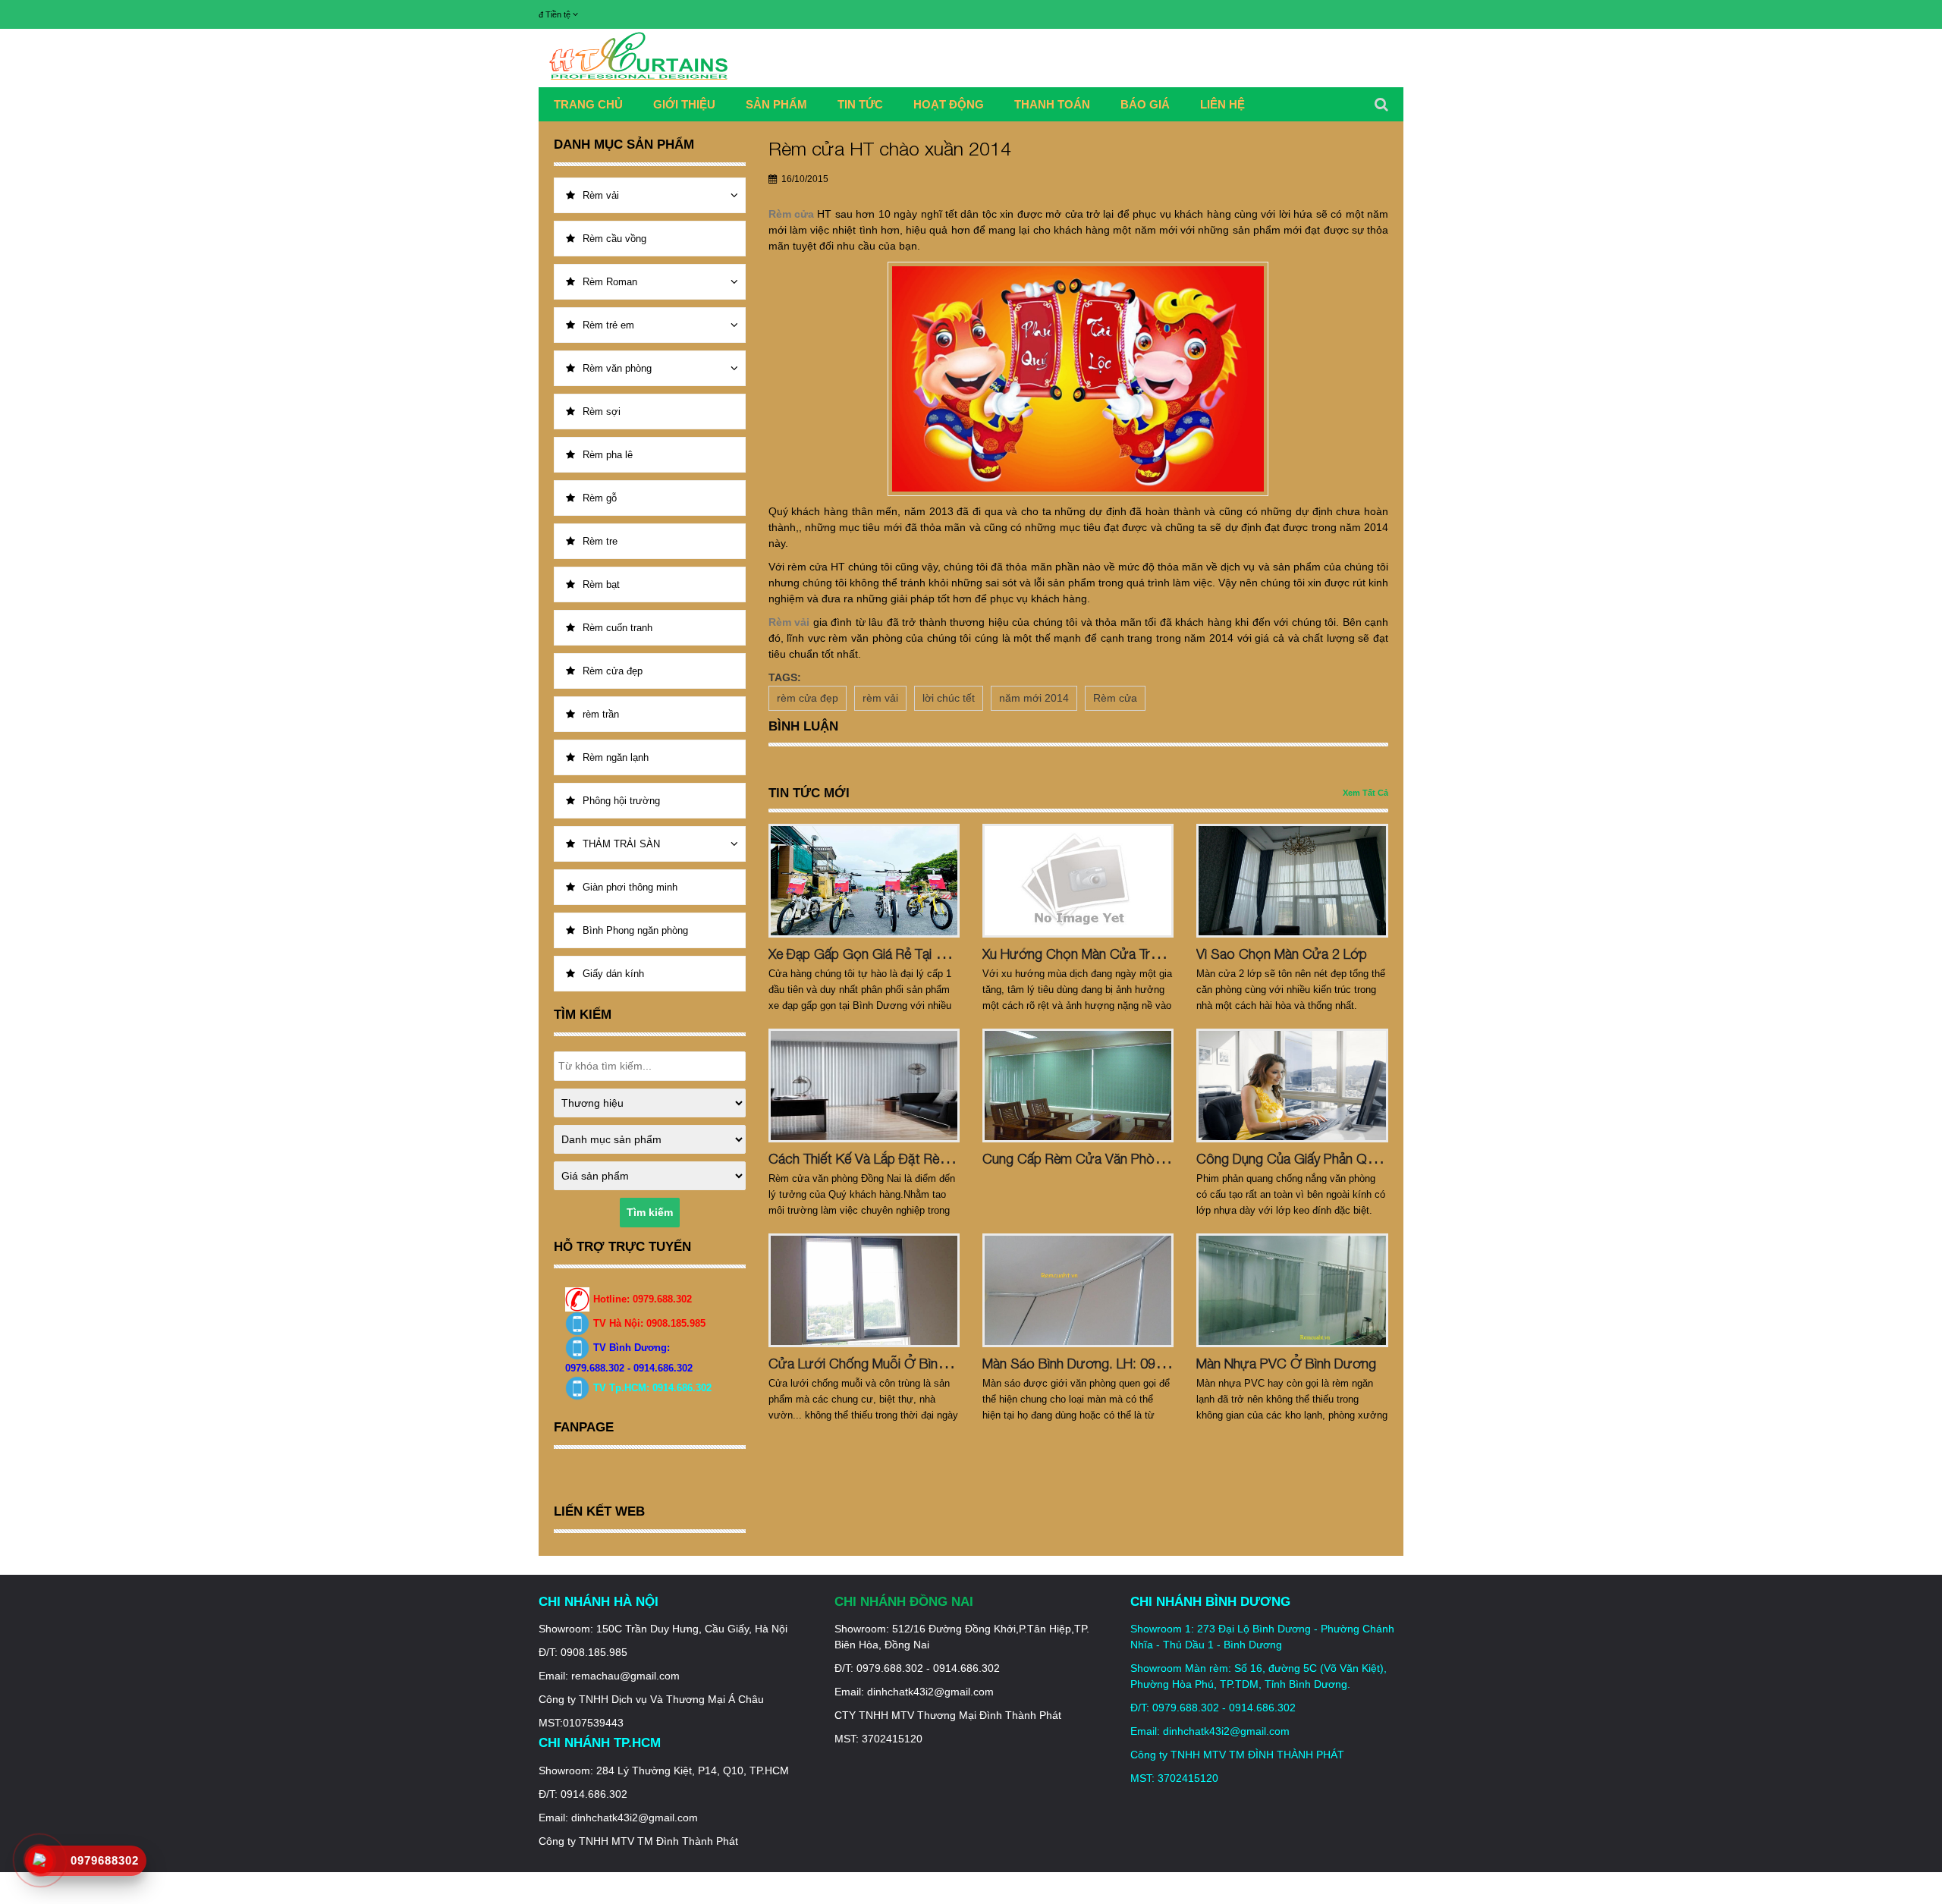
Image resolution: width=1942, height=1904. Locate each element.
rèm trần (601, 714)
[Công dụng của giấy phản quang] (1292, 1086)
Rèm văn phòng (617, 368)
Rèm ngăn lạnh (616, 757)
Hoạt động (949, 104)
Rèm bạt (601, 584)
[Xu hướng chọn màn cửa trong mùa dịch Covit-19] (1078, 881)
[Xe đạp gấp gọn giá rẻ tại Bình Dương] (864, 881)
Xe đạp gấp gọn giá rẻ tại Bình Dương (887, 954)
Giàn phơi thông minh (630, 887)
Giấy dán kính (613, 974)
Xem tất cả (1365, 793)
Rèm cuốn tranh (617, 628)
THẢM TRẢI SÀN (621, 844)
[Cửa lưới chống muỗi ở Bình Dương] (864, 1290)
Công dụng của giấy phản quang (1296, 1159)
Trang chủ (588, 104)
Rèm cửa (1115, 698)
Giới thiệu (684, 104)
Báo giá (1145, 104)
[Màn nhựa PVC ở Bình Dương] (1292, 1290)
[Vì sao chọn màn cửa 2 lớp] (1292, 881)
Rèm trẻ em (608, 325)
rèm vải (880, 698)
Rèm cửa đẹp (613, 671)
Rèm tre (600, 541)
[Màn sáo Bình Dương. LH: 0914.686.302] (1078, 1290)
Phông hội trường (621, 801)
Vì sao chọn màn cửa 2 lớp (1282, 954)
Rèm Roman (610, 282)
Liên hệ (1222, 104)
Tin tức (860, 104)
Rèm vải (601, 195)
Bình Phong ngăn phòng (635, 930)
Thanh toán (1052, 104)
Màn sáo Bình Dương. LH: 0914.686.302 (1103, 1364)
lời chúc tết (949, 698)
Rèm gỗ (600, 498)
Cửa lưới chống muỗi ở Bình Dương (879, 1364)
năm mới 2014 (1034, 698)
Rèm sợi (602, 412)
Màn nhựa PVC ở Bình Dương (1286, 1364)
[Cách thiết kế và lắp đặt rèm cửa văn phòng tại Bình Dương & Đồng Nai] (864, 1086)
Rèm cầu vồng (614, 239)
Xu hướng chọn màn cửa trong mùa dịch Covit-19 (1134, 954)
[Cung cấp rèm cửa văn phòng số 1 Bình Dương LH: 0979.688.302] (1078, 1086)
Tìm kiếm (650, 1212)
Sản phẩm (776, 104)
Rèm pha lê (608, 455)
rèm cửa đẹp (808, 698)
